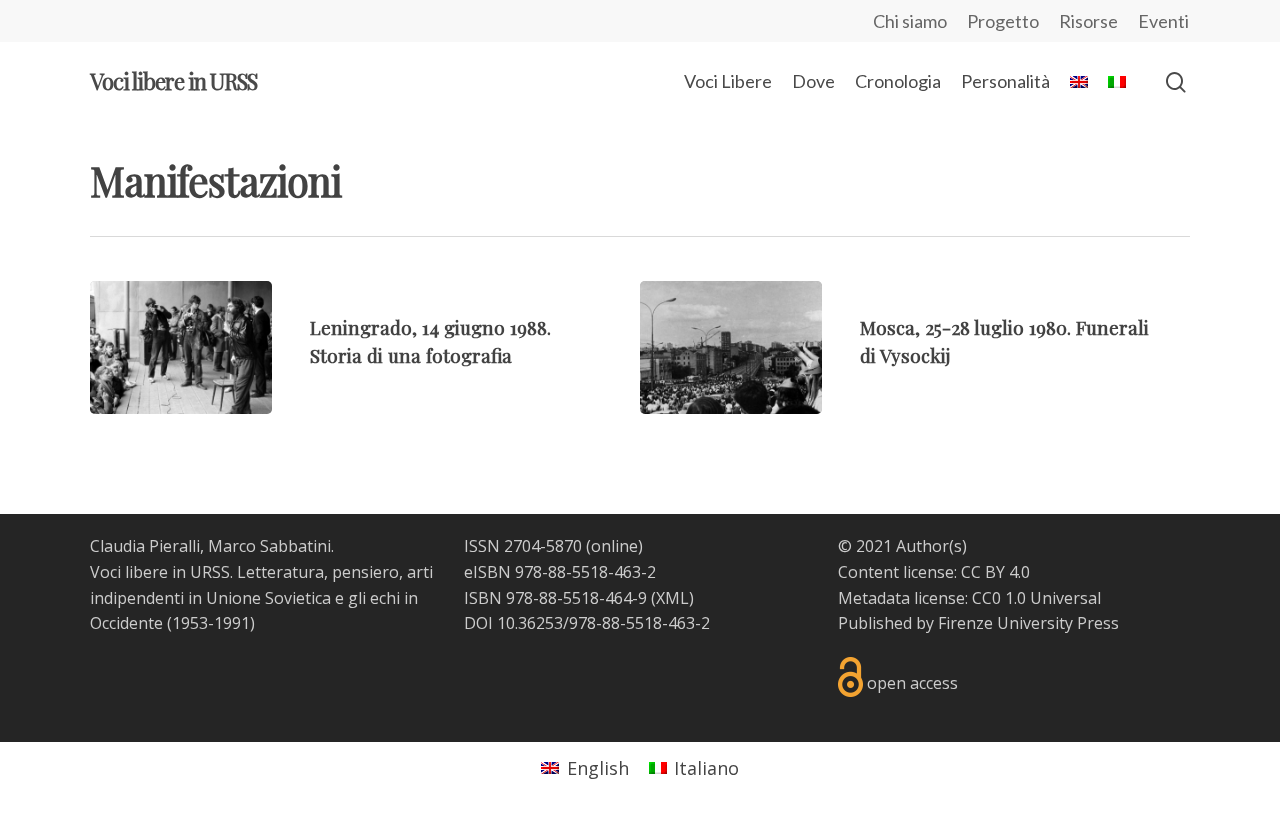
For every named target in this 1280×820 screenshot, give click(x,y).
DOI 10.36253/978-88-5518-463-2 (587, 623)
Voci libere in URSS (173, 81)
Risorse (1088, 21)
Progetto (1003, 21)
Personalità (1005, 81)
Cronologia (898, 81)
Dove (813, 81)
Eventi (1163, 21)
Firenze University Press (1028, 623)
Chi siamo (910, 21)
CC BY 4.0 (995, 572)
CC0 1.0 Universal (1036, 598)
